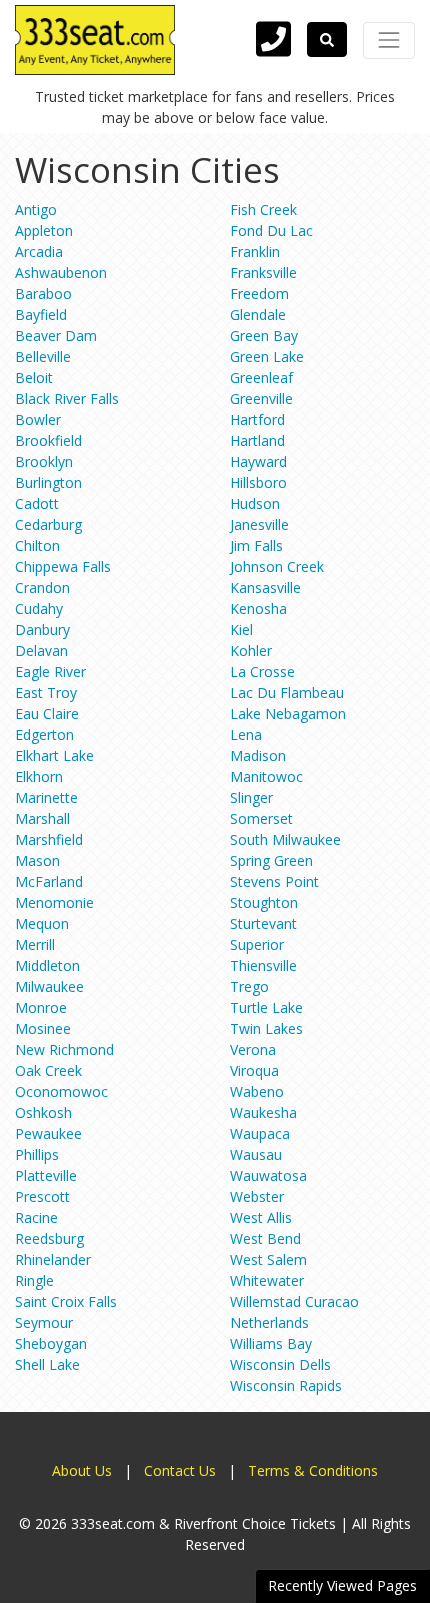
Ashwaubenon (61, 272)
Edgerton (44, 734)
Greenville (261, 398)
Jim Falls (256, 545)
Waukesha (263, 1112)
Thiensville (263, 965)
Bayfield (41, 314)
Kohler (251, 650)
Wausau (256, 1154)
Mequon (42, 923)
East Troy (46, 692)
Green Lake (267, 356)
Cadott (37, 503)
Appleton (44, 230)
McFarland (49, 881)
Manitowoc (266, 776)
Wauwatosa (268, 1175)
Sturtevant (263, 923)
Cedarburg (48, 524)
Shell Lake (47, 1364)
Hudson (255, 503)
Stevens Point (274, 881)
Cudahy (39, 608)
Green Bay (264, 335)
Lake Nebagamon (288, 713)
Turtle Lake (266, 1007)
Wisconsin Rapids (286, 1385)
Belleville (43, 356)
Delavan (41, 650)
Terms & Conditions (313, 1470)
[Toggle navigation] (389, 40)
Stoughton (264, 902)
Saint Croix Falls (66, 1301)
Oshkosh (43, 1112)
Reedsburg (49, 1238)
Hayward (258, 461)
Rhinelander (53, 1259)
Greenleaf (261, 377)
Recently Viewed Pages (342, 1585)
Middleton (47, 965)
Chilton (37, 545)
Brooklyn (44, 461)
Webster (257, 1196)
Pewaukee (48, 1133)
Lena (246, 734)
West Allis (261, 1217)
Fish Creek (263, 209)
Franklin (255, 251)
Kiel (241, 629)
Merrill (35, 944)
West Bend (265, 1238)
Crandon (42, 587)
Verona (253, 1049)
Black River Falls (67, 398)
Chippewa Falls (63, 566)
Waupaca (260, 1133)
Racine (36, 1217)
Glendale (258, 314)
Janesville (259, 524)
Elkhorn (39, 776)
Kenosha (258, 608)
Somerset (261, 818)
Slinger (251, 797)
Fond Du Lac (271, 230)
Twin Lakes (266, 1028)
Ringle (34, 1280)
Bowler (38, 419)
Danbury (42, 629)
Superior (257, 944)
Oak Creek (48, 1070)
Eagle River (50, 671)
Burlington (48, 482)
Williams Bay (271, 1343)
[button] (327, 39)
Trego (249, 986)
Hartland (257, 440)
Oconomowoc (61, 1091)
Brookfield (48, 440)
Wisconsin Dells (280, 1364)
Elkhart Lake (54, 755)
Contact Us (180, 1470)
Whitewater (267, 1280)
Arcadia (39, 251)
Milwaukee (49, 986)
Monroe (41, 1007)
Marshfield (49, 839)
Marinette (46, 797)
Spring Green (271, 860)
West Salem (268, 1259)
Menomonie (54, 902)
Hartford (257, 419)
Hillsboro (258, 482)
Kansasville (265, 587)
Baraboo (43, 293)
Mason (37, 860)
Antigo (36, 209)
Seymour (44, 1322)
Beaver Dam (56, 335)
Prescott (42, 1196)
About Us (82, 1470)
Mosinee (43, 1028)
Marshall (42, 818)
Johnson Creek (277, 566)
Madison (258, 755)
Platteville (46, 1175)
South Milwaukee (285, 839)
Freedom (259, 293)
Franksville (263, 272)
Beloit (34, 377)
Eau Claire (47, 713)
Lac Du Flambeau (287, 692)
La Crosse (262, 671)
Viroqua (254, 1070)
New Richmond (64, 1049)
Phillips (37, 1154)
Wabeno (257, 1091)
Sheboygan (51, 1343)
